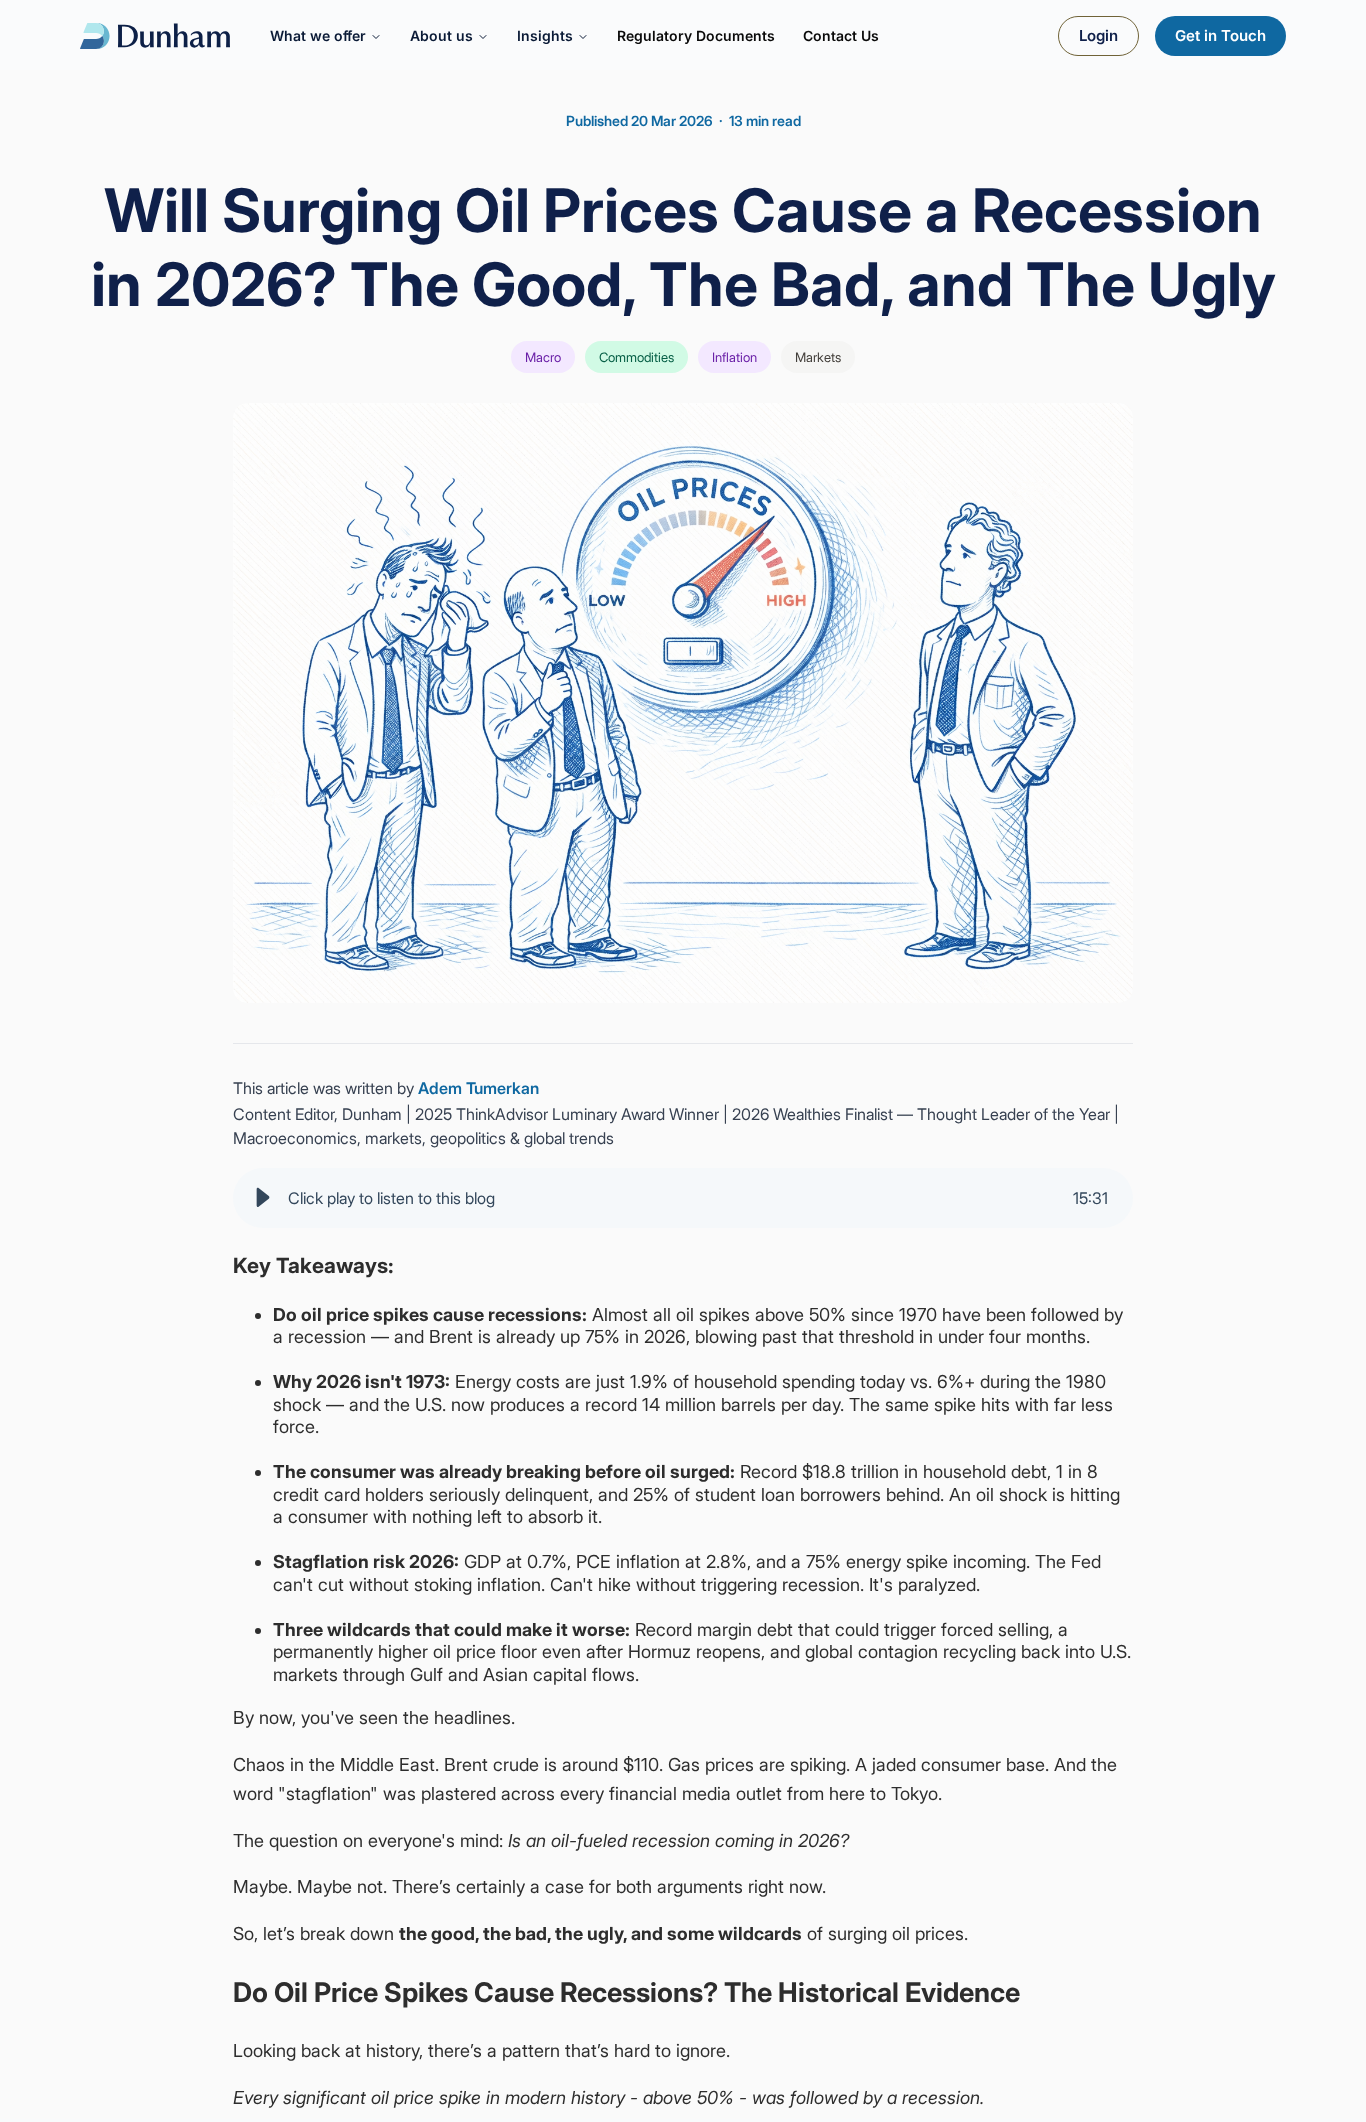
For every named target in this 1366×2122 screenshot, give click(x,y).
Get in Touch (1220, 35)
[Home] (155, 36)
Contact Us (841, 35)
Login (1098, 35)
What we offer (318, 35)
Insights (545, 35)
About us (441, 35)
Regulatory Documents (696, 35)
